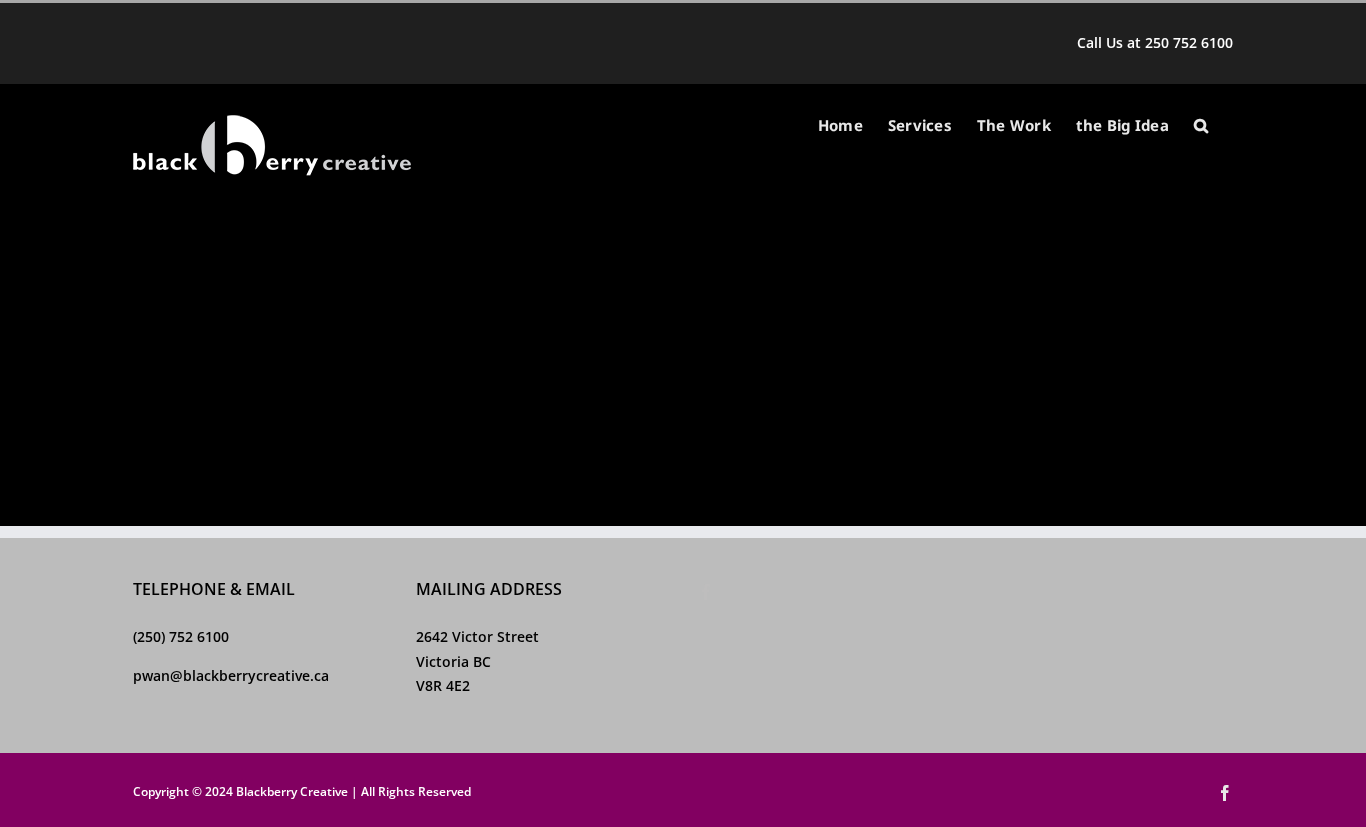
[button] (1201, 125)
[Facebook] (706, 592)
